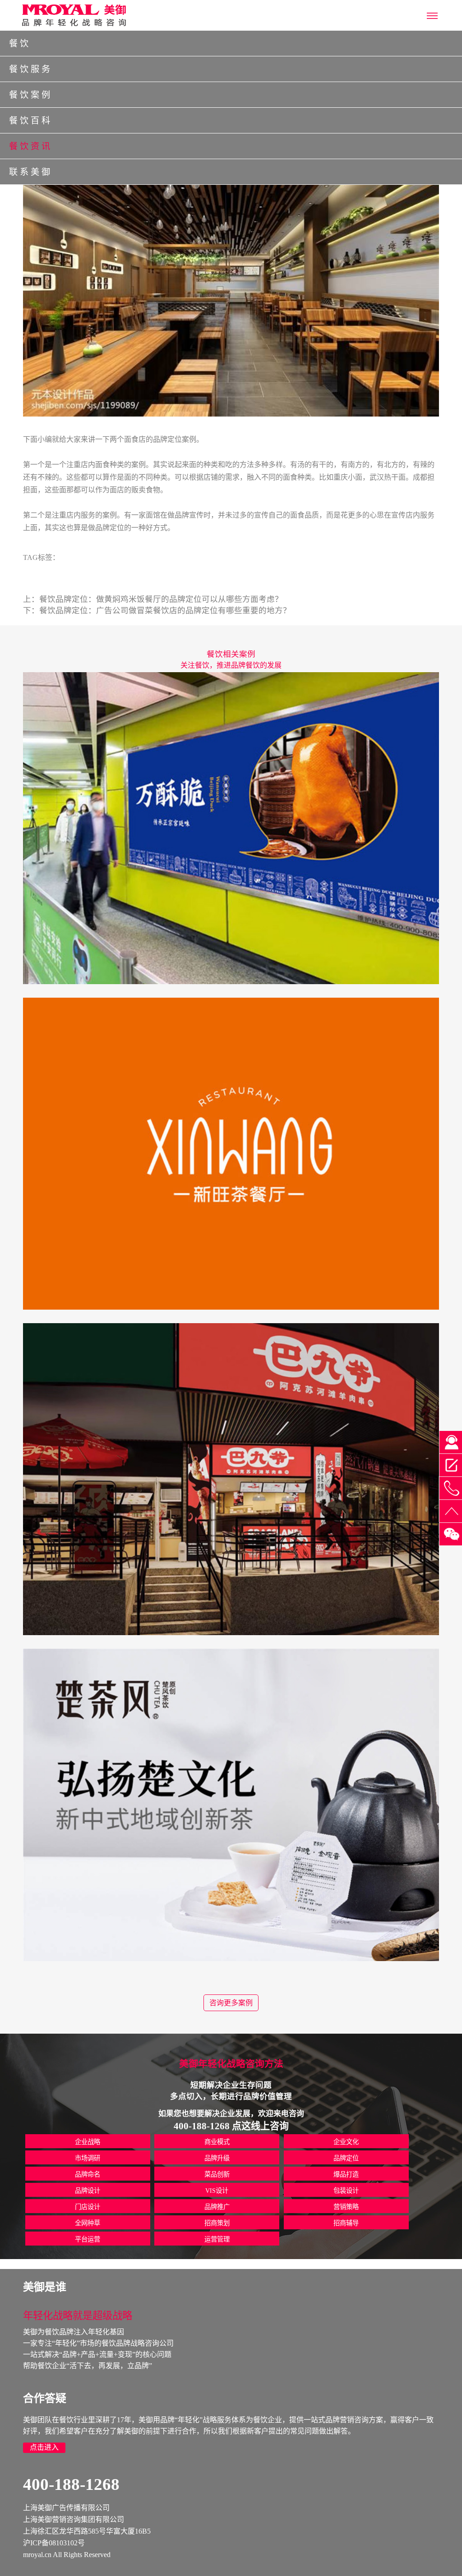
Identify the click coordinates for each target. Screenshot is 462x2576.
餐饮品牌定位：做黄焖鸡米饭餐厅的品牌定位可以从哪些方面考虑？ (161, 599)
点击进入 (44, 2447)
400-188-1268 (71, 2484)
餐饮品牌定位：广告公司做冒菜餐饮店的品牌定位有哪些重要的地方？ (165, 610)
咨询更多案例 (231, 2003)
